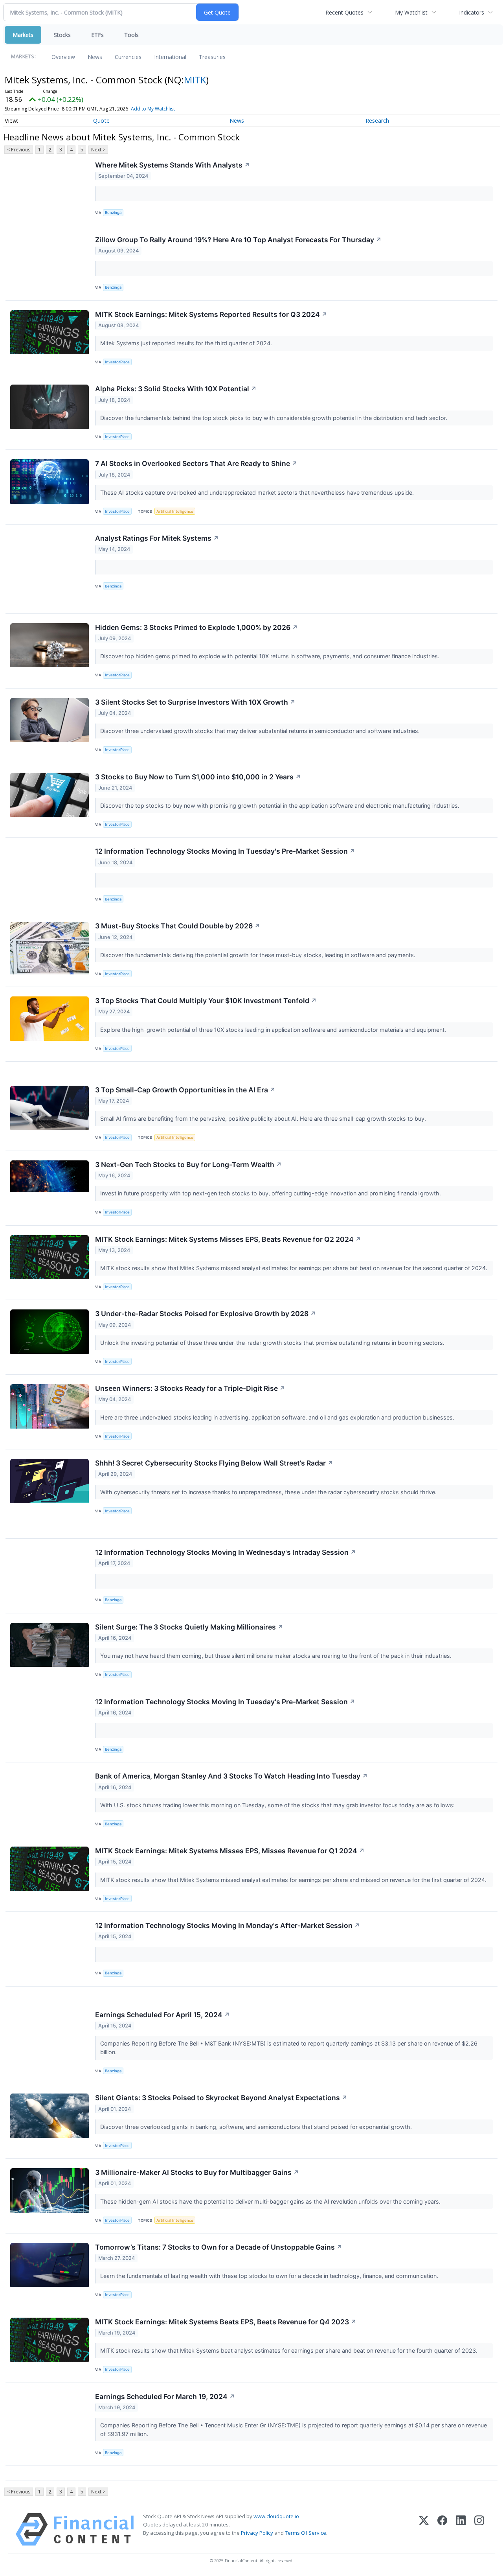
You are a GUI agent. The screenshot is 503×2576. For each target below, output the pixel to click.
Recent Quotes (344, 12)
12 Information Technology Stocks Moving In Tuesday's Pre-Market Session (225, 851)
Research (377, 121)
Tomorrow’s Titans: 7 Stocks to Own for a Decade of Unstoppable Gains (219, 2247)
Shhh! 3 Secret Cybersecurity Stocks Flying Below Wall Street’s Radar (214, 1463)
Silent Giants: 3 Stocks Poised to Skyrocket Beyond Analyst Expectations (221, 2098)
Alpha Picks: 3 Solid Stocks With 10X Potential (176, 389)
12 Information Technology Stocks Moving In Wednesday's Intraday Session (226, 1552)
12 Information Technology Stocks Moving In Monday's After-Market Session (228, 1925)
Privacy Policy (257, 2533)
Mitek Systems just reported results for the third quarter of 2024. (187, 343)
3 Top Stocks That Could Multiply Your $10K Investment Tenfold (206, 1001)
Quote (101, 121)
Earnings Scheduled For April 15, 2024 (162, 2015)
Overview (63, 57)
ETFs (97, 35)
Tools (131, 35)
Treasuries (212, 57)
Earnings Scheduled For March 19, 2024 (165, 2396)
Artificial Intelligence (175, 511)
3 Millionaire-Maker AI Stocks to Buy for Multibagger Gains (197, 2172)
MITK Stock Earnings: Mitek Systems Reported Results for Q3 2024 (211, 314)
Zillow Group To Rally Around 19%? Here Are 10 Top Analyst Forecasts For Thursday (238, 240)
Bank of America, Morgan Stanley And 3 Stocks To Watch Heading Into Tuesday (231, 1776)
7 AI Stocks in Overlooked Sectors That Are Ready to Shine (196, 463)
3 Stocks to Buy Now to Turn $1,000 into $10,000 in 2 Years (198, 777)
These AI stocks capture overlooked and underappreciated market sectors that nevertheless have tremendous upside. (258, 493)
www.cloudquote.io (276, 2516)
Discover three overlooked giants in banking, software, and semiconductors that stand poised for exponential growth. (257, 2127)
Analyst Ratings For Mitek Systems (157, 538)
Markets (23, 35)
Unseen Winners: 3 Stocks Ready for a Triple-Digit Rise (190, 1388)
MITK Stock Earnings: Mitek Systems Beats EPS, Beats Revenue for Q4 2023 (226, 2322)
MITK (195, 80)
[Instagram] (479, 2529)
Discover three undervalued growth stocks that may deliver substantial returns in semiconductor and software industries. (261, 731)
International (170, 57)
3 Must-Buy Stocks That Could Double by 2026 (178, 926)
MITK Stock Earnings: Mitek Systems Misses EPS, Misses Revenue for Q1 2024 (230, 1851)
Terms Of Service (306, 2533)
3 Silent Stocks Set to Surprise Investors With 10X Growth (195, 702)
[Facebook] (442, 2529)
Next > (98, 150)
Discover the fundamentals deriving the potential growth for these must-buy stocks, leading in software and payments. (259, 955)
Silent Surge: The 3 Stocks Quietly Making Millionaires (189, 1627)
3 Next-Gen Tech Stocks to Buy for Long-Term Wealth (188, 1165)
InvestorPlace (117, 362)
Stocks (62, 35)
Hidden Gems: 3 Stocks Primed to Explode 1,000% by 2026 (196, 627)
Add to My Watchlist (153, 109)
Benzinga (113, 213)
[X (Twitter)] (424, 2529)
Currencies (128, 57)
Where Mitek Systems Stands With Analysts (173, 165)
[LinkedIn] (461, 2529)
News (95, 57)
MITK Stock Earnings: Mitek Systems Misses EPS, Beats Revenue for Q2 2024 (228, 1239)
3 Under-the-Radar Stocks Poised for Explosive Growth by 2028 (206, 1314)
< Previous (19, 150)
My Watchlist (411, 12)
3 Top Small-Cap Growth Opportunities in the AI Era (185, 1090)
